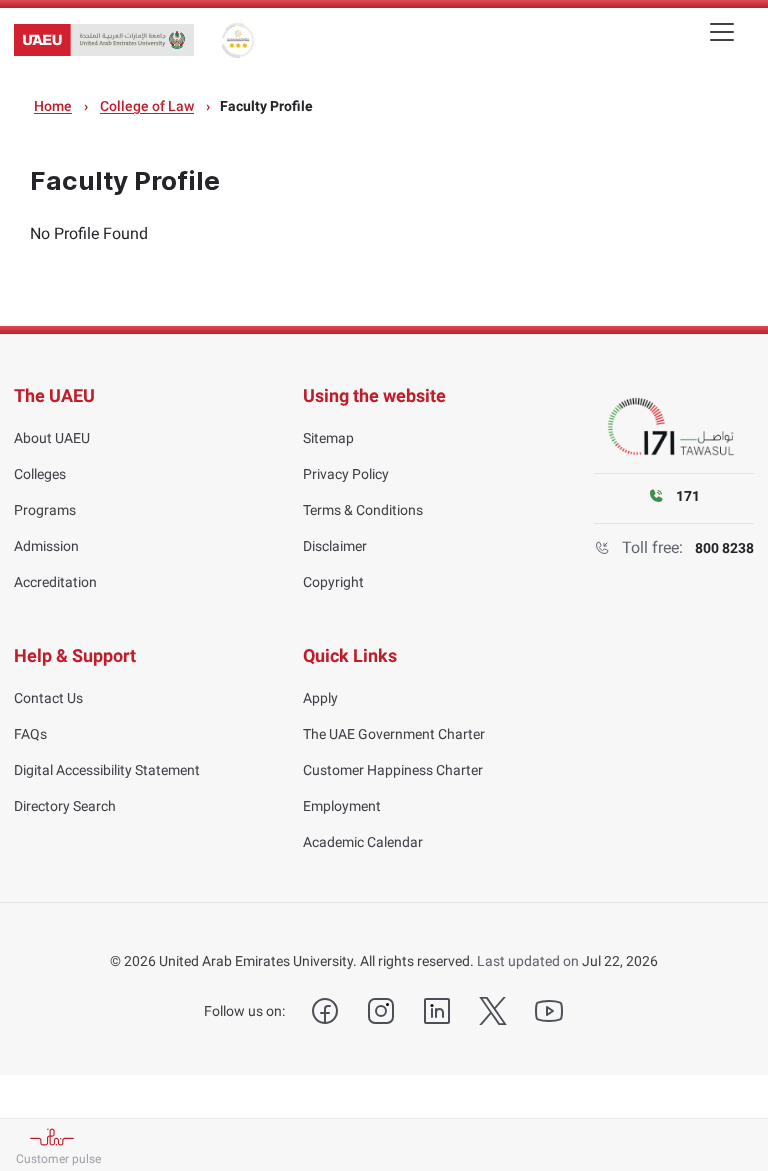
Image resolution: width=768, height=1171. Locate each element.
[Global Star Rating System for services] (237, 40)
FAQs (30, 734)
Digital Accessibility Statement (107, 770)
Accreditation (55, 582)
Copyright (333, 582)
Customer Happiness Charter (393, 770)
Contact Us (48, 698)
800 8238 (724, 548)
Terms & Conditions (363, 510)
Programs (45, 510)
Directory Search (65, 806)
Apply (320, 698)
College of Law (147, 106)
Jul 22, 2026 (620, 961)
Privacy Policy (346, 474)
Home (53, 106)
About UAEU (52, 438)
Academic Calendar (363, 842)
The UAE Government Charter (394, 734)
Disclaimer (335, 546)
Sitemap (328, 438)
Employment (342, 806)
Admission (46, 546)
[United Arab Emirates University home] (104, 40)
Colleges (40, 474)
